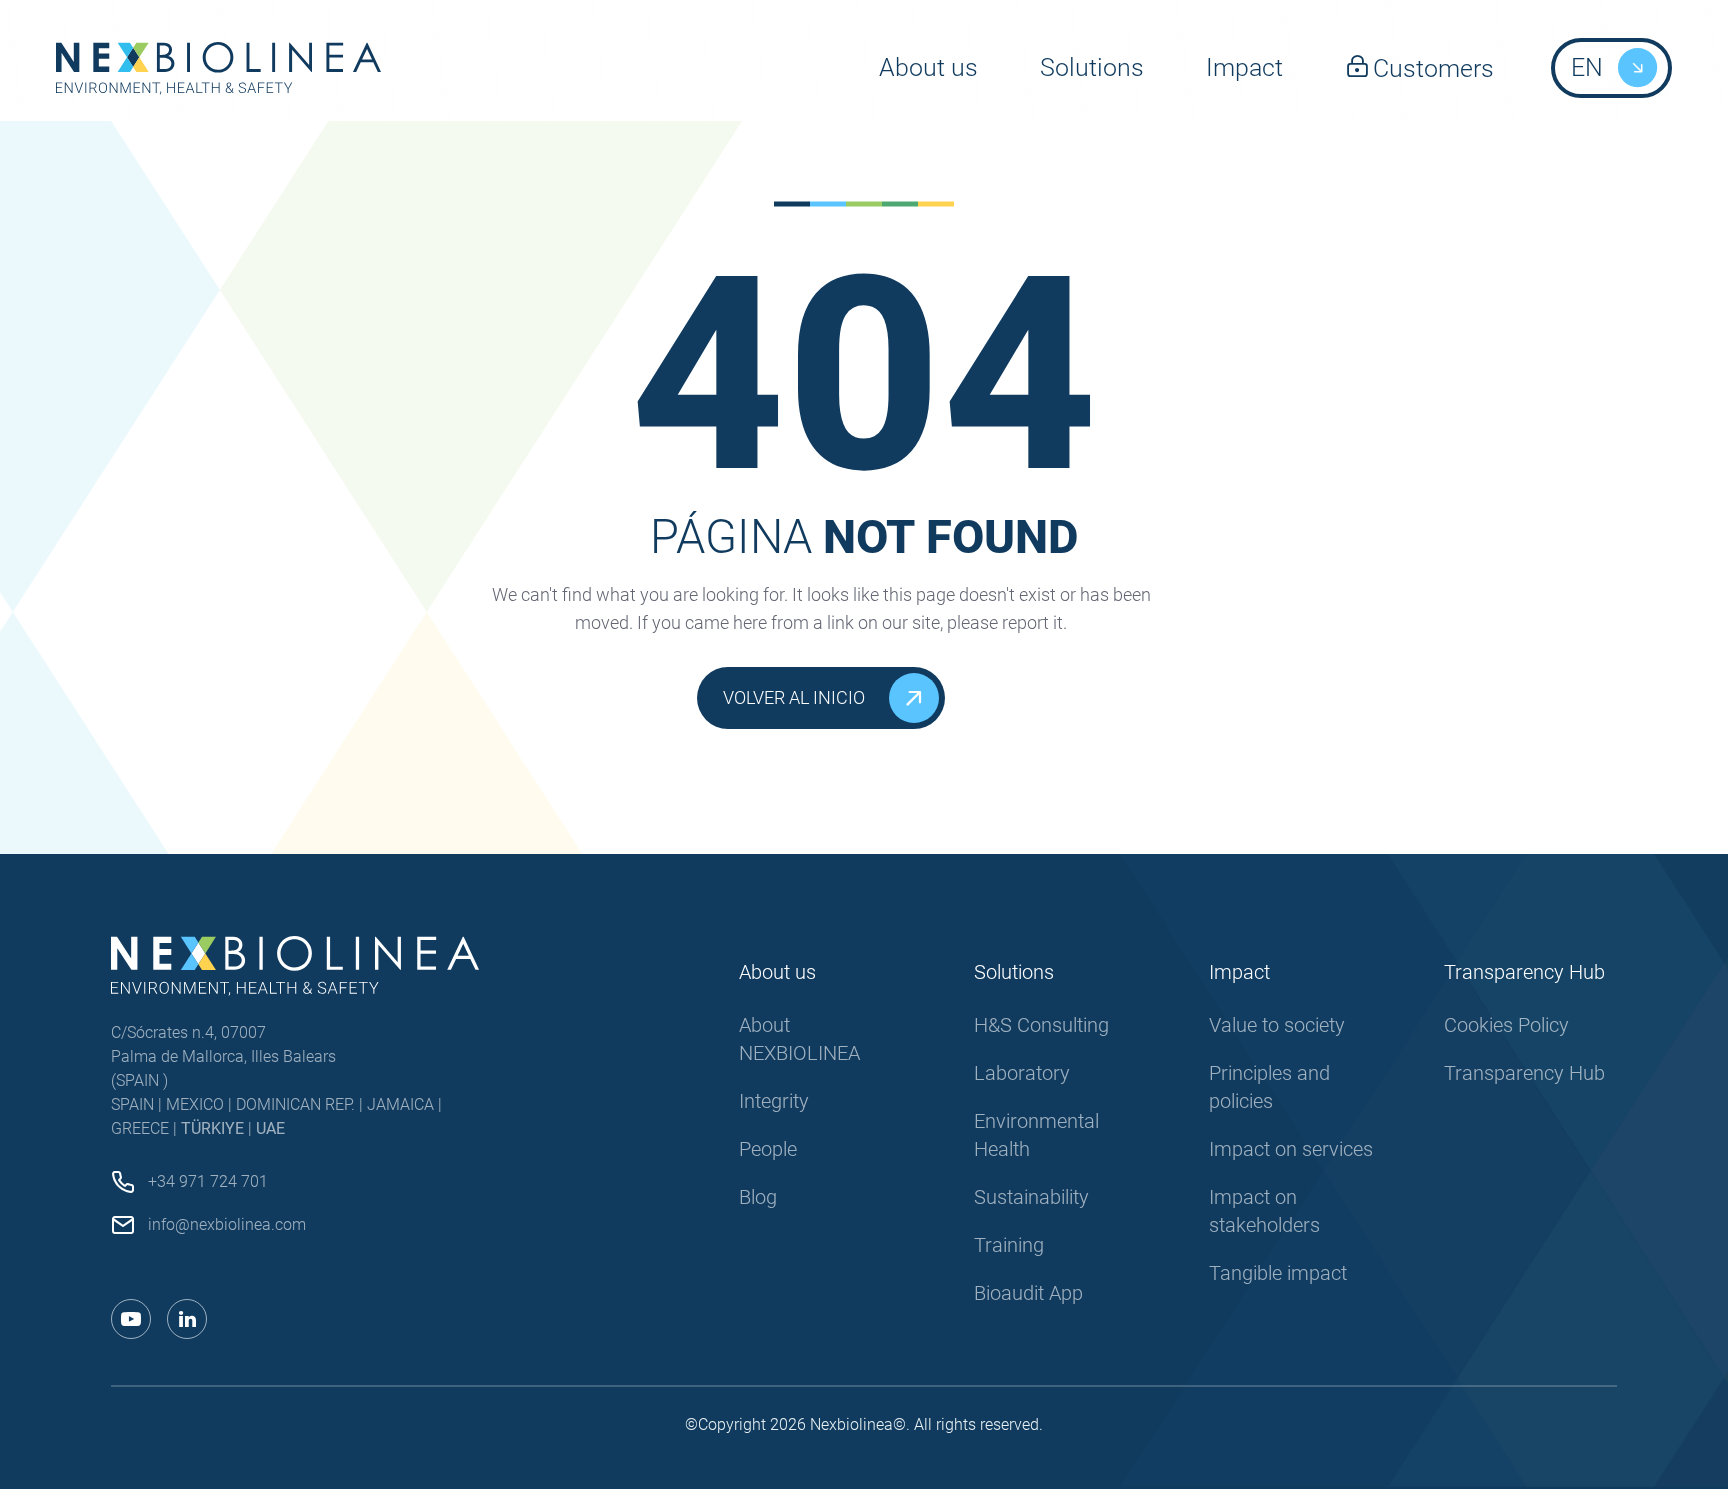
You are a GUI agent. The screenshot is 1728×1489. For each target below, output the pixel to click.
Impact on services (1291, 1149)
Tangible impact (1278, 1273)
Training (1009, 1245)
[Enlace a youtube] (131, 1319)
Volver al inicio (794, 697)
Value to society (1277, 1025)
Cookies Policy (1506, 1025)
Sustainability (1031, 1197)
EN (1587, 67)
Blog (758, 1197)
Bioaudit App (1028, 1293)
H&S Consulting (1041, 1025)
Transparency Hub (1524, 1073)
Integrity (774, 1101)
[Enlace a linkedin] (187, 1319)
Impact (1244, 67)
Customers (1433, 68)
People (768, 1149)
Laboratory (1022, 1073)
